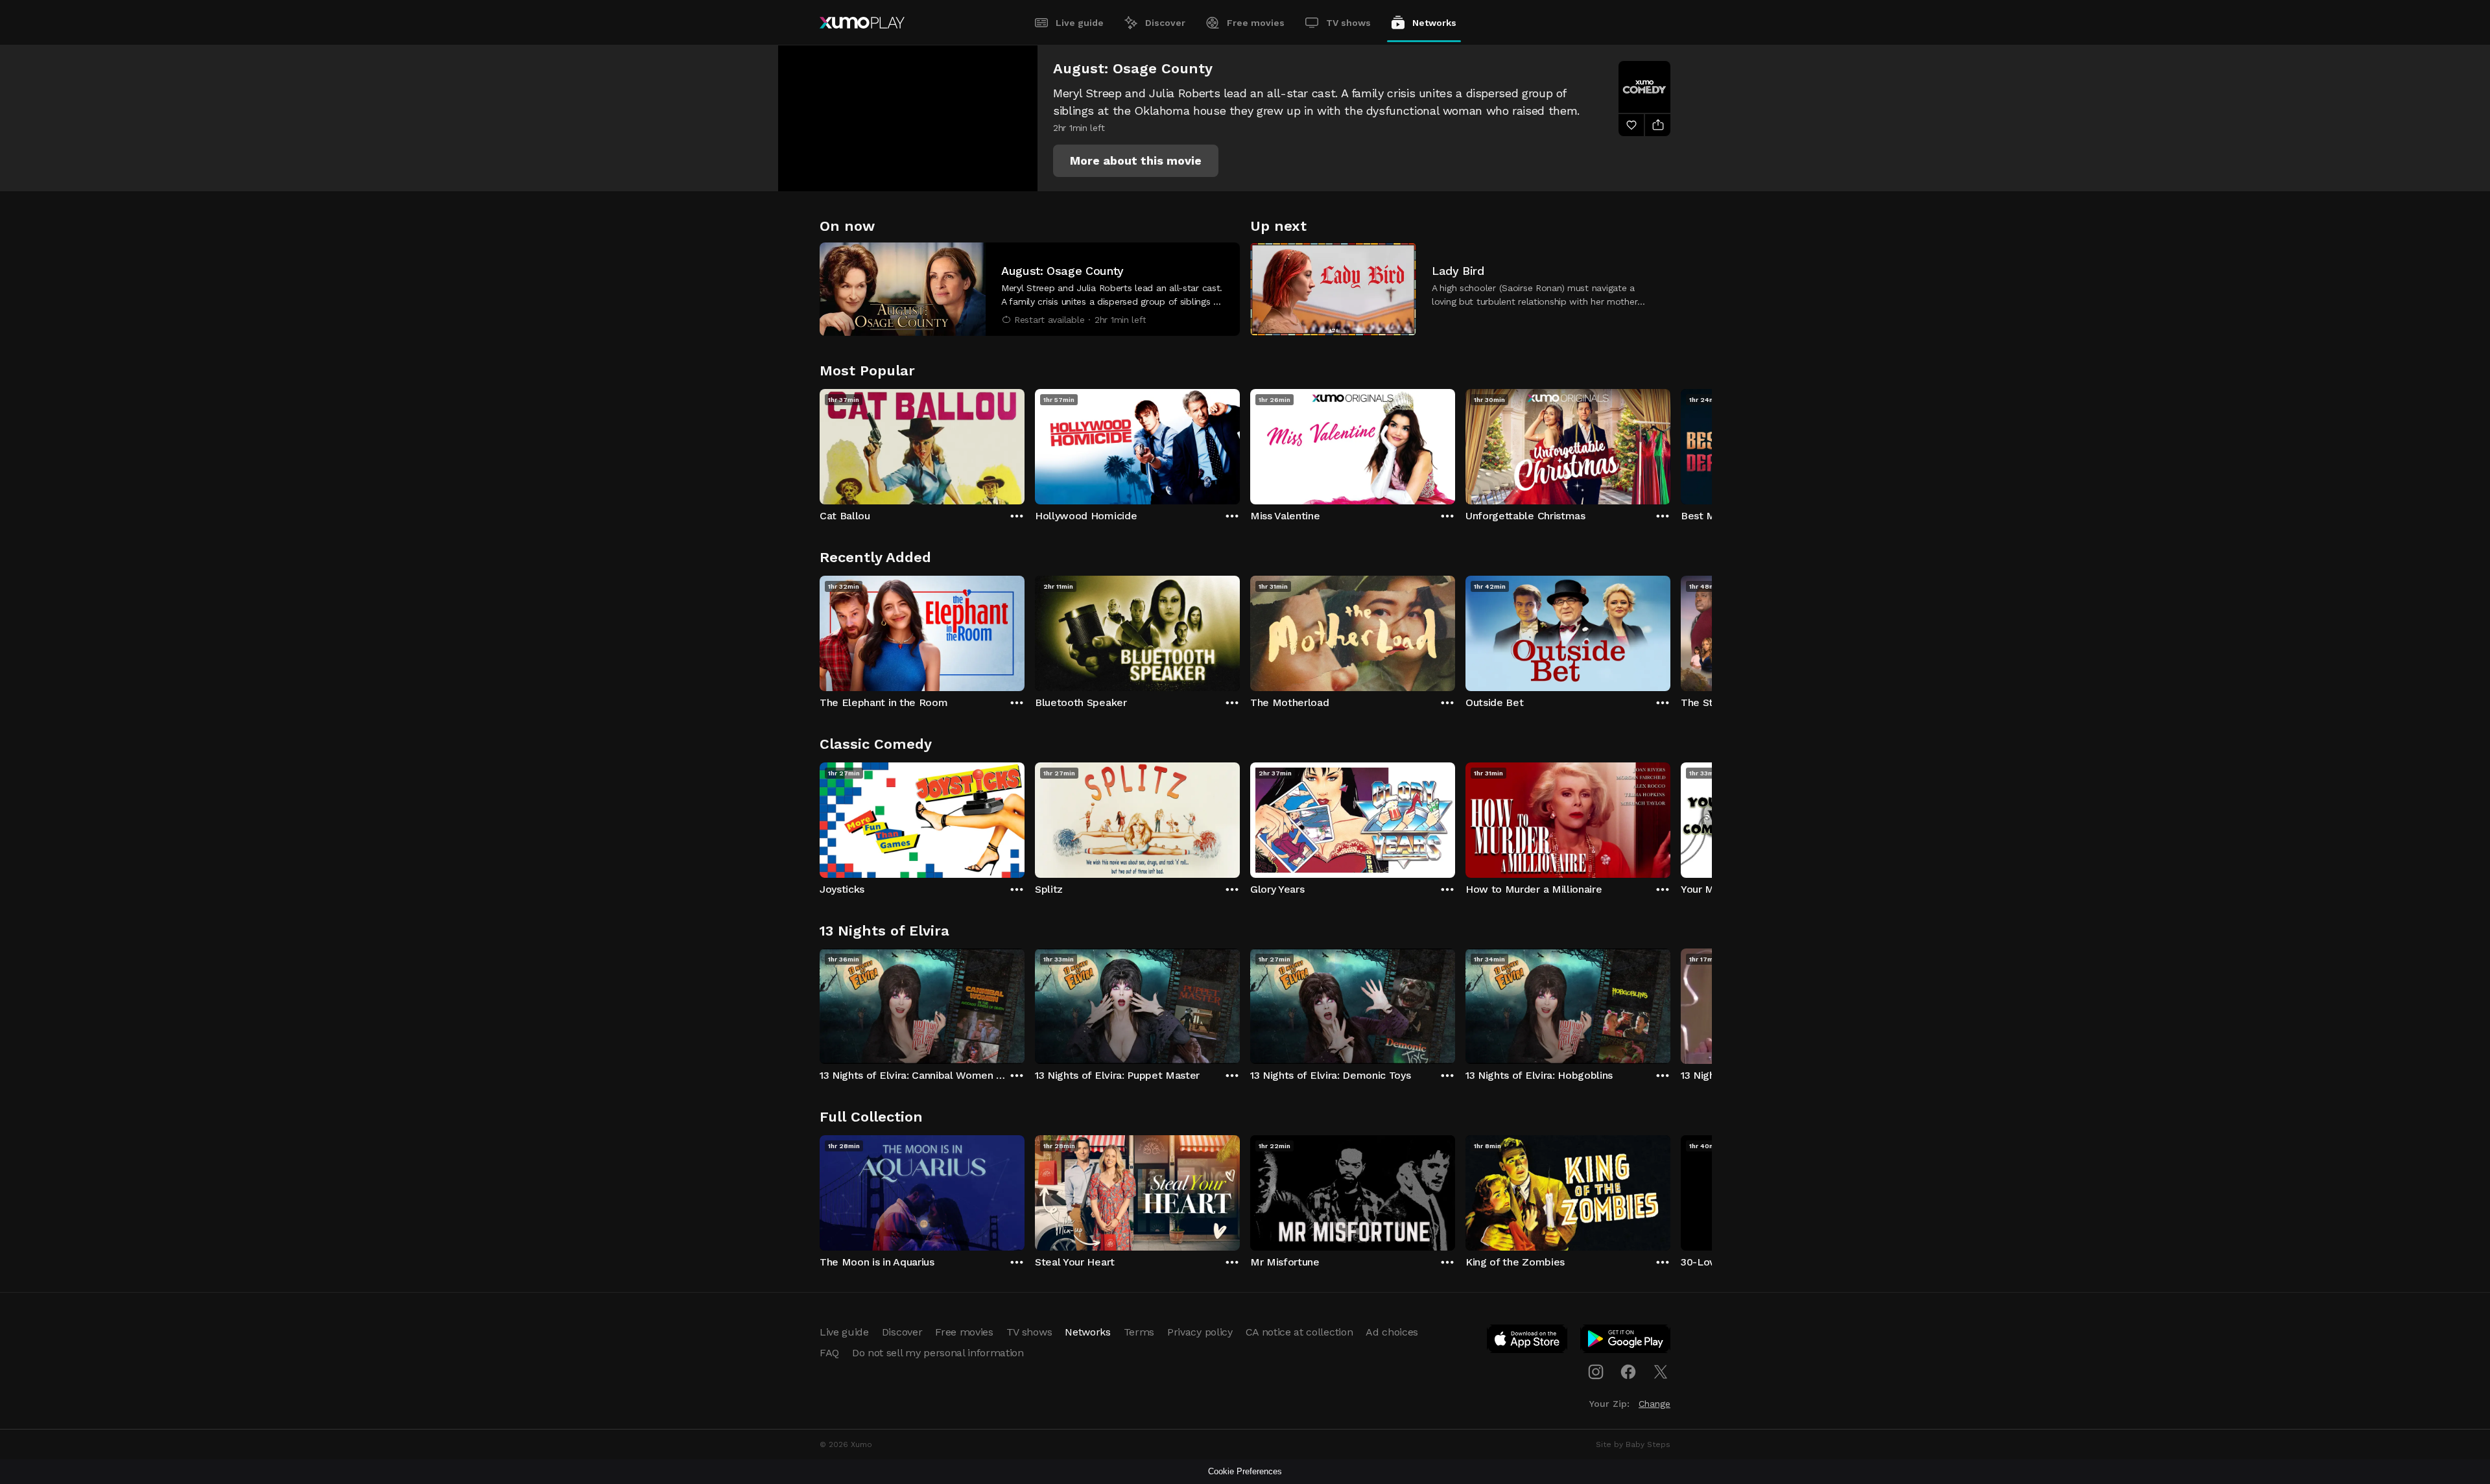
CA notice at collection (1299, 1332)
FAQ (829, 1353)
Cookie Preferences (1245, 1471)
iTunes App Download (1528, 1341)
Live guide (1080, 23)
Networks (1434, 23)
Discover (1165, 23)
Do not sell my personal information (938, 1353)
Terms (1139, 1332)
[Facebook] (1628, 1372)
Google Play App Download (1626, 1341)
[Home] (862, 23)
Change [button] (1654, 1404)
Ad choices (1392, 1332)
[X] (1661, 1372)
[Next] (1670, 443)
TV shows (1348, 23)
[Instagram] (1596, 1372)
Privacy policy (1200, 1332)
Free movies (1256, 23)
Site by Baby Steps (1633, 1444)
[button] (1136, 161)
